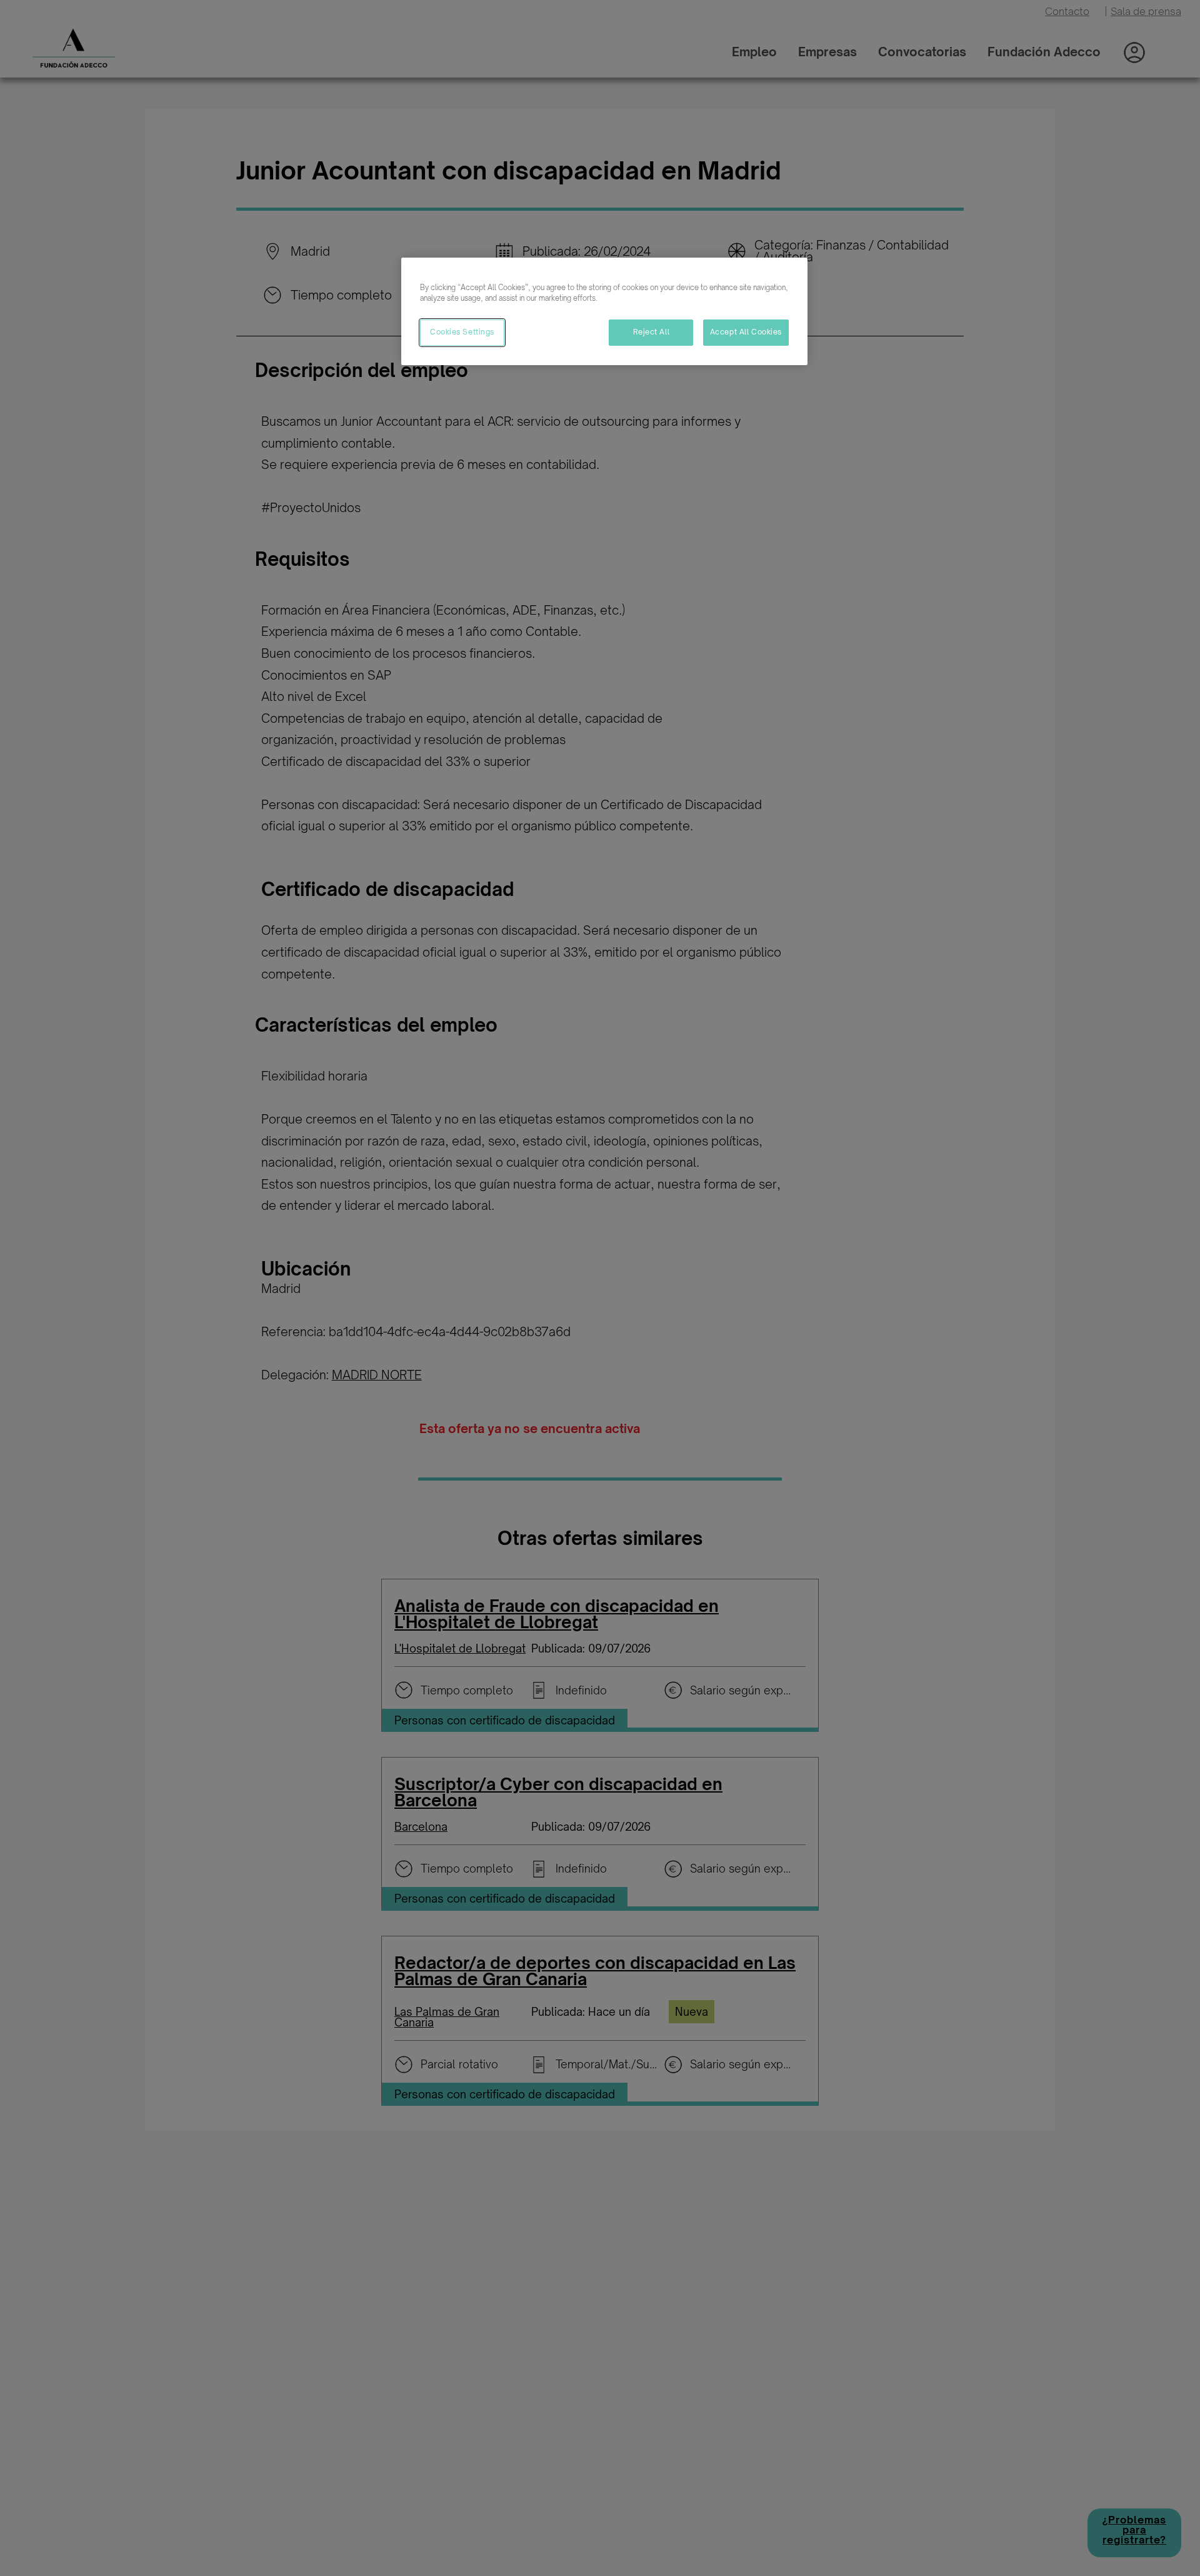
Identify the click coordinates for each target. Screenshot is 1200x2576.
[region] (604, 311)
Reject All (652, 332)
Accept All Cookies (746, 332)
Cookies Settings (462, 332)
